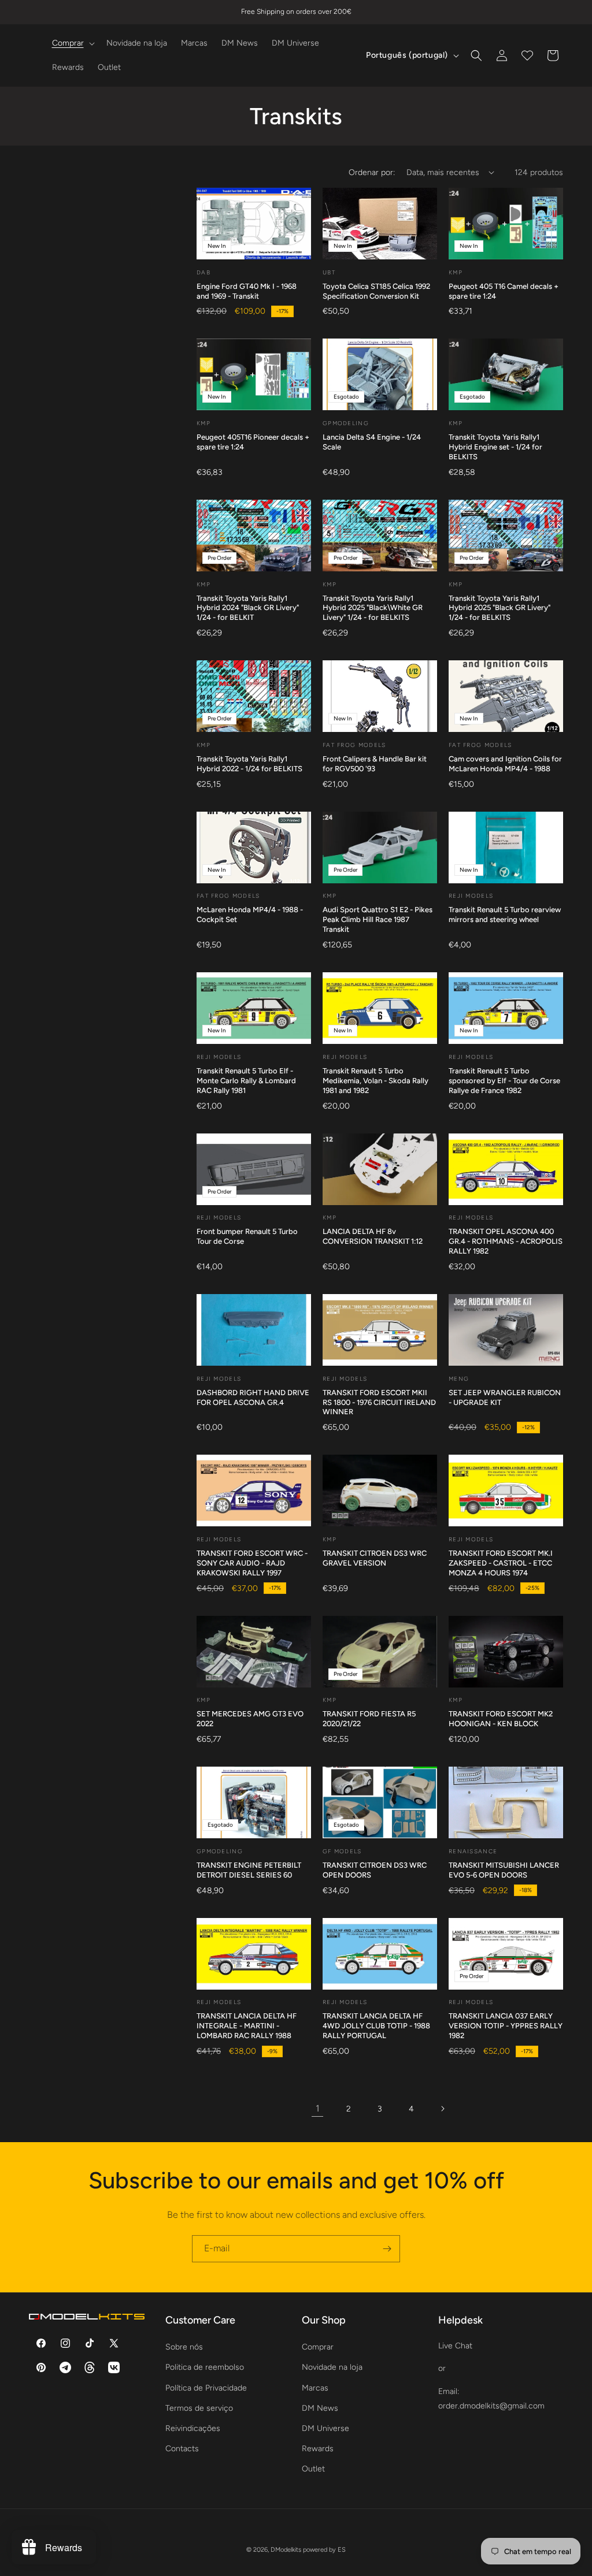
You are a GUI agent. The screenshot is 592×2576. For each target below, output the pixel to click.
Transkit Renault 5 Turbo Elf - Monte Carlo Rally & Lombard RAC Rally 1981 (246, 1081)
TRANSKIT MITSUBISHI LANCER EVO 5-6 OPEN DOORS (504, 1870)
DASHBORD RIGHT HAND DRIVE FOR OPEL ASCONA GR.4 (253, 1397)
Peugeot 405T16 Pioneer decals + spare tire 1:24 (253, 442)
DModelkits (286, 2550)
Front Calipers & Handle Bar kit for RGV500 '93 (375, 764)
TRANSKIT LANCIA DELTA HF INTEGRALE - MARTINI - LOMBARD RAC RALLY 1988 (247, 2026)
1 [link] (318, 2108)
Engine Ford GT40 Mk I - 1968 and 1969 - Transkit (247, 291)
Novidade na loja (332, 2367)
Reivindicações (193, 2428)
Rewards (318, 2449)
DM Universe (325, 2428)
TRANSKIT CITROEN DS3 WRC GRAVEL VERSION (375, 1558)
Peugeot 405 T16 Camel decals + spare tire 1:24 (504, 291)
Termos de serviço (199, 2408)
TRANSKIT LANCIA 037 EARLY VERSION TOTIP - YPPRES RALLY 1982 (506, 2026)
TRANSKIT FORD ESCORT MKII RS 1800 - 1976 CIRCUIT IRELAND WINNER (379, 1402)
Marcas (315, 2388)
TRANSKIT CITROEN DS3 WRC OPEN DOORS (375, 1870)
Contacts (182, 2449)
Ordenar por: (372, 172)
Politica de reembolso (205, 2367)
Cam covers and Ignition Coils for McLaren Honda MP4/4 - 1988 (505, 764)
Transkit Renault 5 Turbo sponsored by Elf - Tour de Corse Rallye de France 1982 (504, 1081)
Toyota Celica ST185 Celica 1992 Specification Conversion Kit (376, 291)
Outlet (313, 2469)
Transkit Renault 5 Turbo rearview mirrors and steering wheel (505, 915)
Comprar (318, 2347)
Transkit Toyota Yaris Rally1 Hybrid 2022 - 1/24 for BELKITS (249, 764)
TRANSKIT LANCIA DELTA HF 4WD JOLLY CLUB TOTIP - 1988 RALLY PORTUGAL (376, 2026)
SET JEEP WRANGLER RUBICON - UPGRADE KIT (505, 1397)
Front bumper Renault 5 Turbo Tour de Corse (247, 1236)
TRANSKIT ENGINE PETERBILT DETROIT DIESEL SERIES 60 (249, 1870)
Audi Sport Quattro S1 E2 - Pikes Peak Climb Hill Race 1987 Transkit (378, 919)
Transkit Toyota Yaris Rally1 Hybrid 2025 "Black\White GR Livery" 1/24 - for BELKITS (373, 608)
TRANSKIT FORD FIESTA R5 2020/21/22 (369, 1719)
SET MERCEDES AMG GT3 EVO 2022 (250, 1719)
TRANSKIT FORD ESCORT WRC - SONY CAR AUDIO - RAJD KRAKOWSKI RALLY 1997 (252, 1563)
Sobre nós (184, 2347)
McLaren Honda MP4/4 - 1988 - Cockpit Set (250, 915)
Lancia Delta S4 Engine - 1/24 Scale (372, 442)
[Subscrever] (387, 2249)
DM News (320, 2408)
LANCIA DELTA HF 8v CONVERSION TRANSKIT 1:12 (373, 1236)
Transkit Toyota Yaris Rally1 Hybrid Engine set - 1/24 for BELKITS (495, 447)
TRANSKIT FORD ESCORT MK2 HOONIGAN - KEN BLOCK (501, 1719)
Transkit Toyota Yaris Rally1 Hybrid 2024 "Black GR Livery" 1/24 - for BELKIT (248, 608)
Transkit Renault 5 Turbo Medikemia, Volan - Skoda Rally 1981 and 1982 (375, 1081)
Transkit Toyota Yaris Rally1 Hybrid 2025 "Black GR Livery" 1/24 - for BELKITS (499, 608)
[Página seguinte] (442, 2109)
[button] (72, 43)
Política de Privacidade (206, 2388)
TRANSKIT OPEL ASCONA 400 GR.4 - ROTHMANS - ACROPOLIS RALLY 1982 (506, 1241)
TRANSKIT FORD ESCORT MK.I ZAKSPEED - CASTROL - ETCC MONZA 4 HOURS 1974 (501, 1563)
